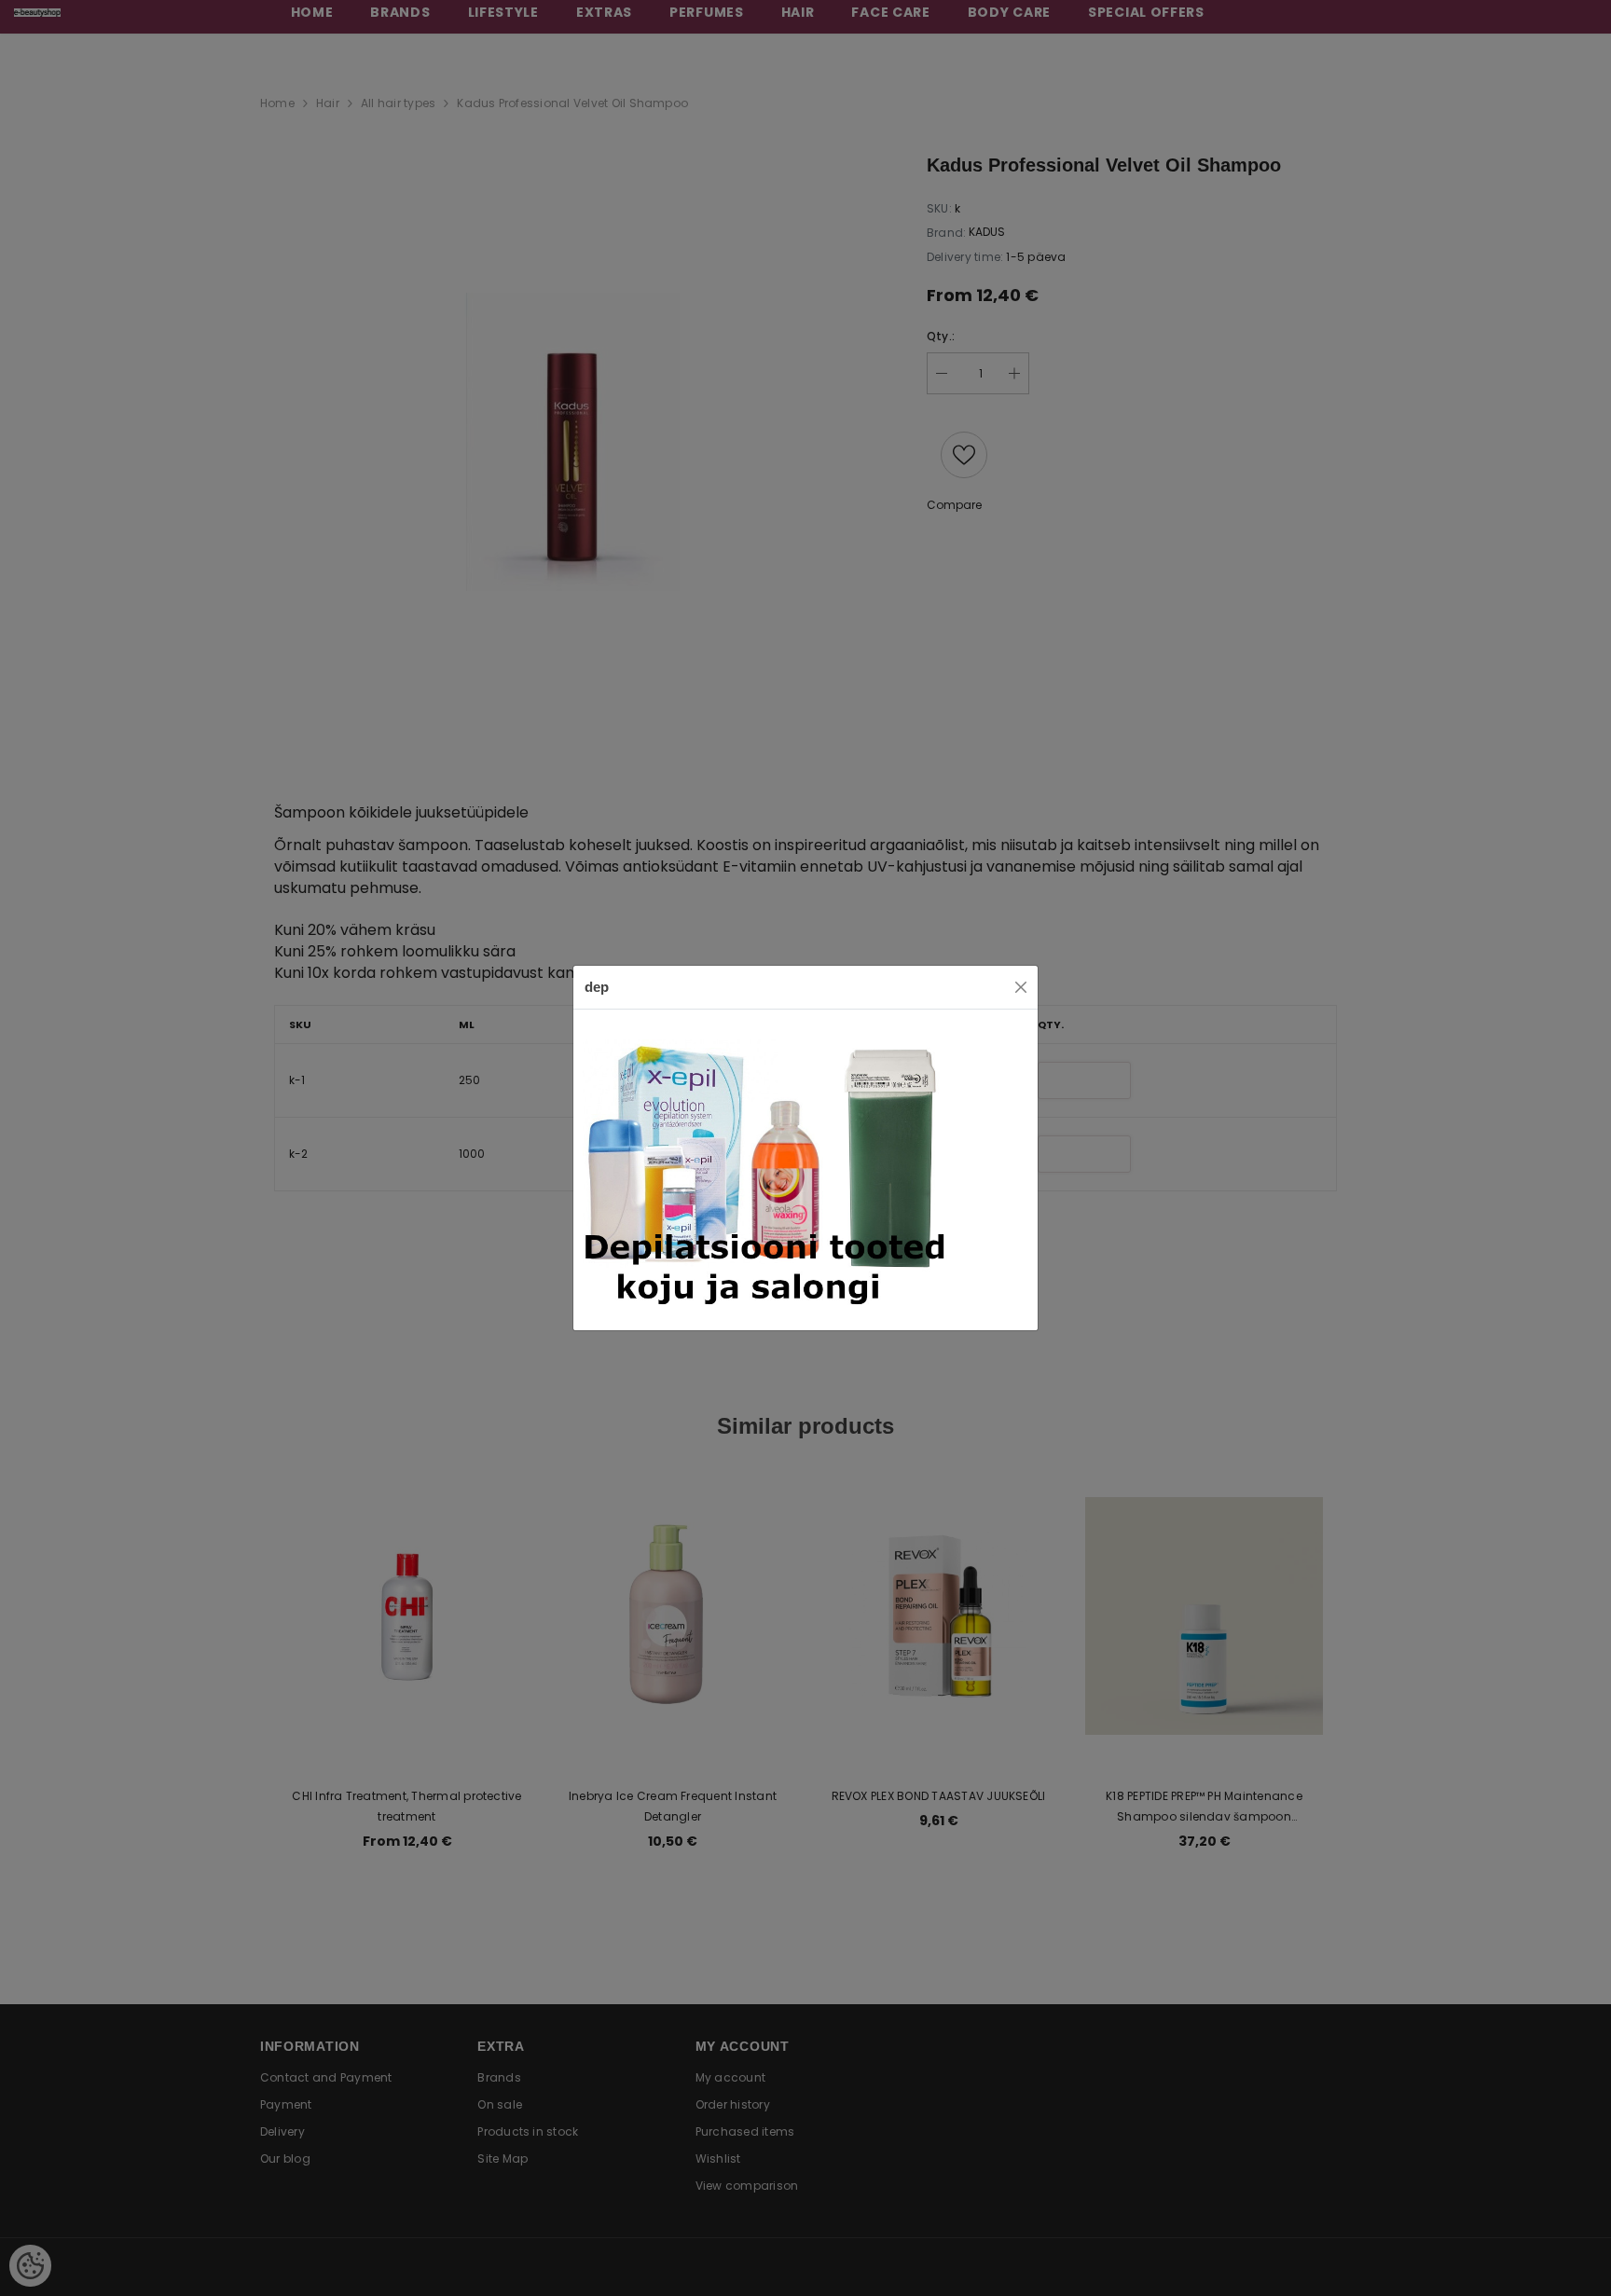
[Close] (1021, 987)
